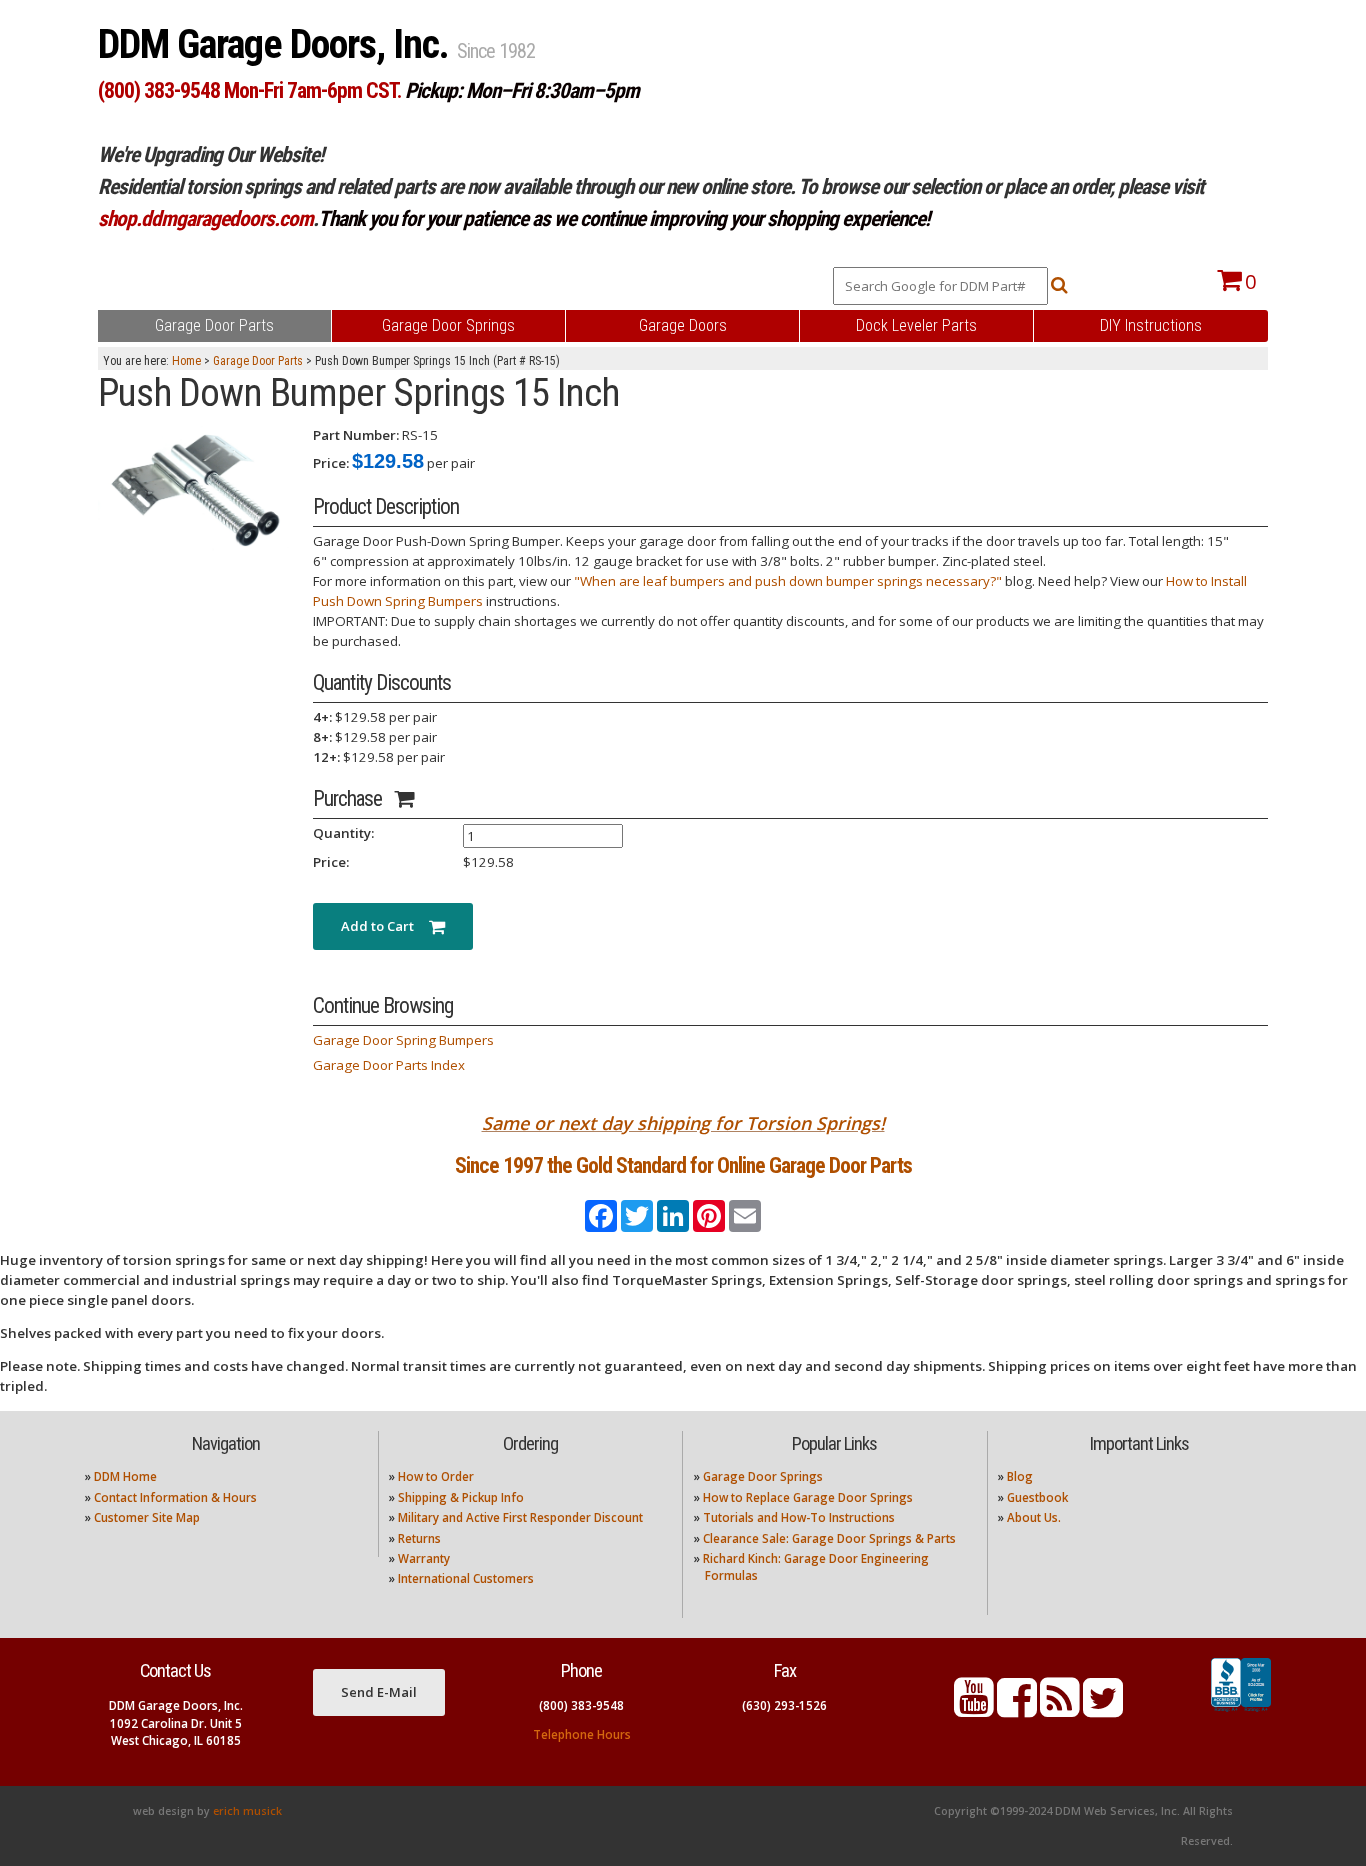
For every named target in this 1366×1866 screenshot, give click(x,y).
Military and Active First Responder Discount (520, 1517)
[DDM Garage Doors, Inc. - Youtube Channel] (974, 1709)
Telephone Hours (582, 1734)
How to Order (436, 1476)
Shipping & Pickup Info (461, 1497)
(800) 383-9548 (581, 1705)
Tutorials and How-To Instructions (799, 1517)
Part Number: (356, 435)
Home (186, 361)
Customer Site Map (147, 1517)
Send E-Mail (379, 1692)
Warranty (424, 1558)
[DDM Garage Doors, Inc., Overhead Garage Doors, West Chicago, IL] (1241, 1712)
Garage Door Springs (763, 1476)
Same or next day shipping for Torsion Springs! (683, 1123)
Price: (331, 463)
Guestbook (1037, 1497)
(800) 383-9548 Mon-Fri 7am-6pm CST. (249, 90)
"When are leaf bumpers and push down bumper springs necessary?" (788, 581)
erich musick (247, 1811)
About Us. (1034, 1517)
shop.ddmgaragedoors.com (205, 218)
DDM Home (125, 1476)
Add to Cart (385, 926)
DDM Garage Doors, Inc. (277, 44)
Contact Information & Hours (175, 1497)
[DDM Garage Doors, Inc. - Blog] (1060, 1709)
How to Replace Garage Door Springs (808, 1497)
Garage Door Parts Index (389, 1065)
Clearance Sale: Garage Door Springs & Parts (829, 1538)
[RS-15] (198, 489)
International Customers (466, 1578)
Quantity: (343, 833)
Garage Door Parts (258, 361)
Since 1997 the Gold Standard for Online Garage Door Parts (683, 1165)
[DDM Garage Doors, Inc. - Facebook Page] (1017, 1709)
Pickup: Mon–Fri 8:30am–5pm (522, 90)
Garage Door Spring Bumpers (403, 1040)
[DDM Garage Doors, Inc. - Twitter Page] (1103, 1709)
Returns (419, 1538)
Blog (1020, 1476)
